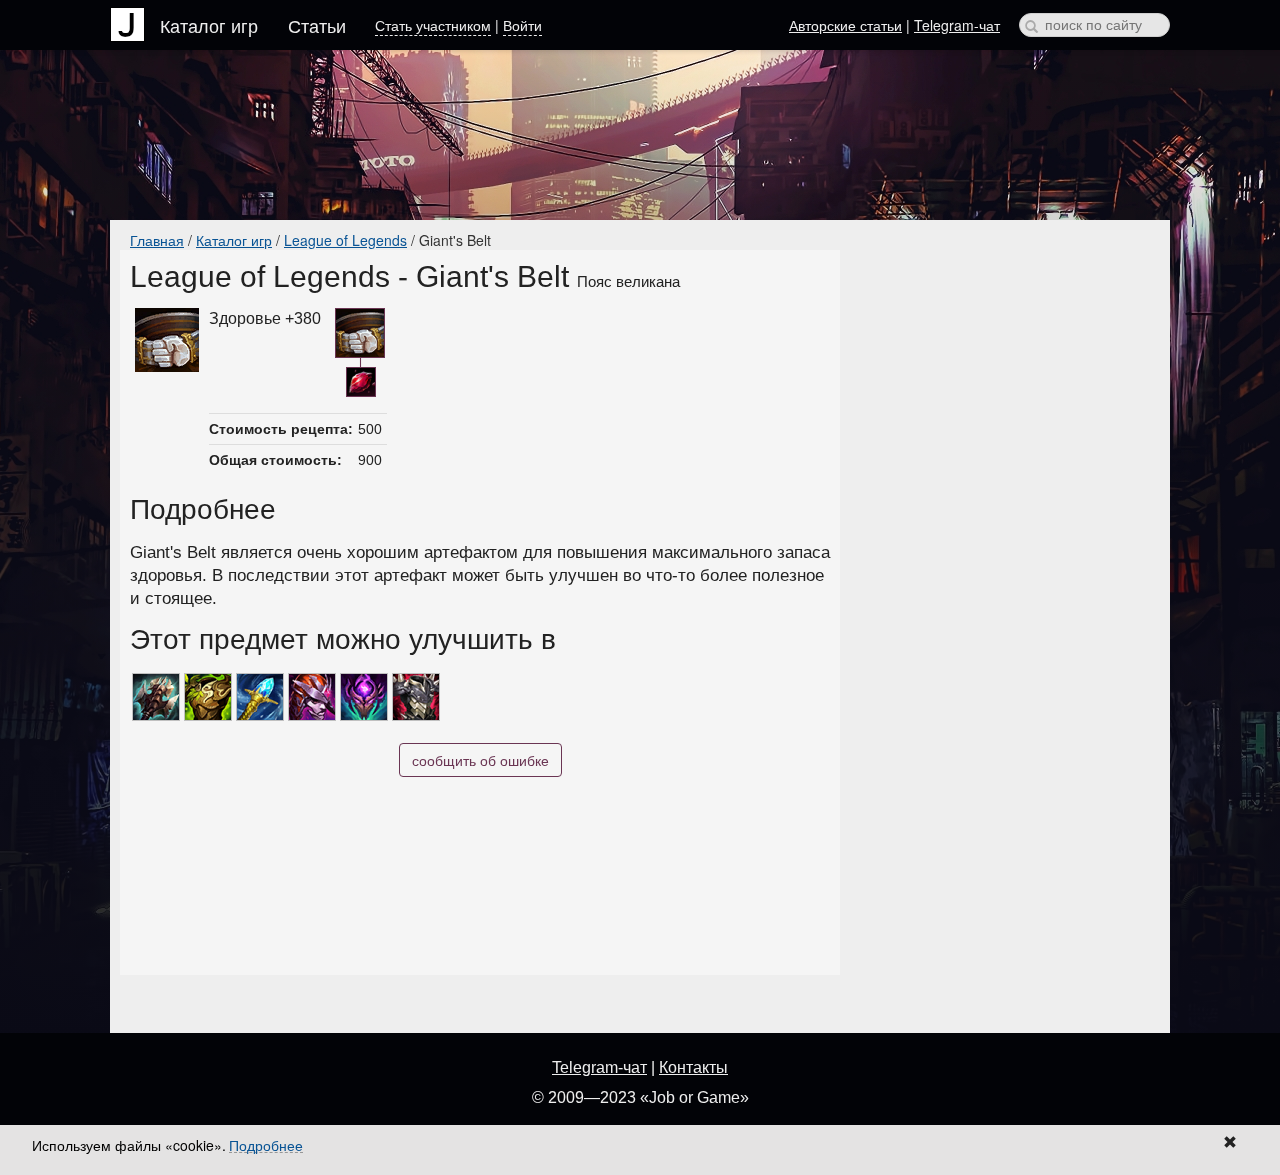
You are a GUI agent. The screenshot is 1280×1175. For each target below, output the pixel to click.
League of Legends (345, 240)
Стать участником (433, 25)
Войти (522, 25)
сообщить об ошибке (480, 760)
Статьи (317, 25)
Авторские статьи (845, 25)
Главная (157, 240)
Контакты (693, 1067)
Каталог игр (209, 25)
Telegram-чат (957, 25)
